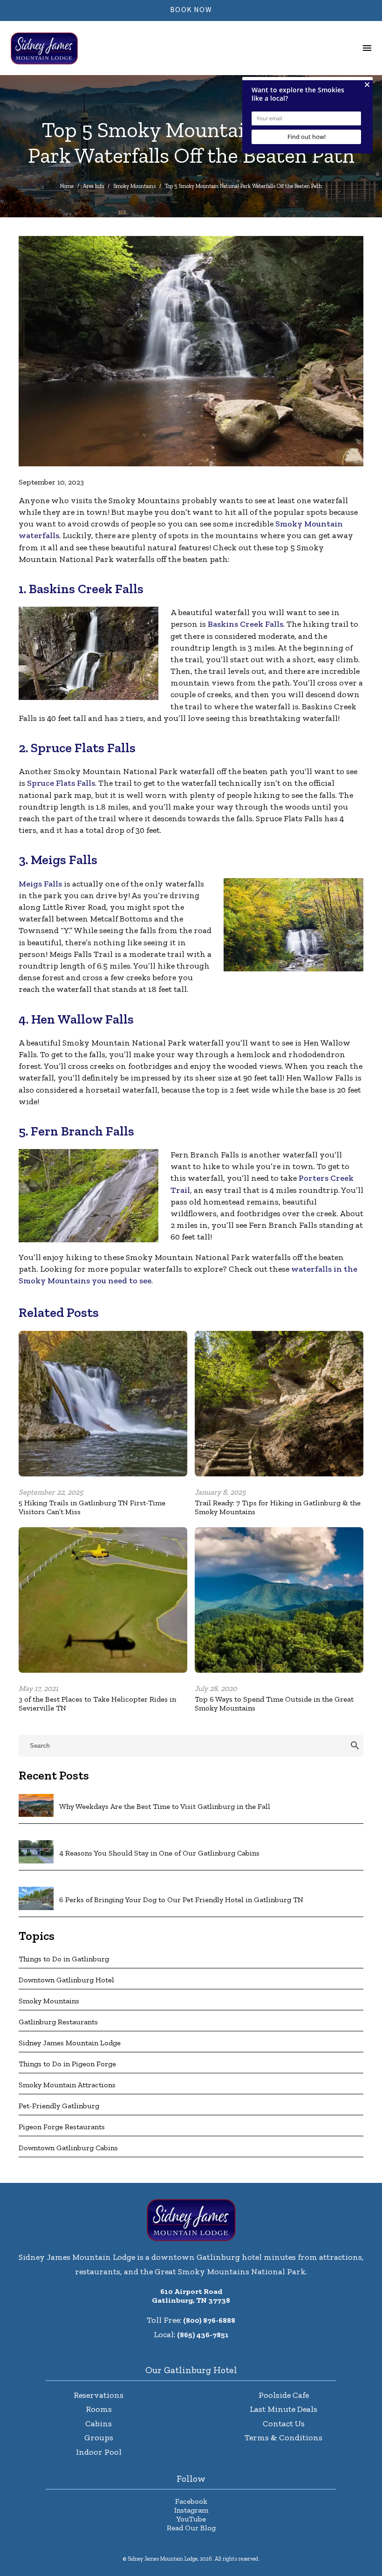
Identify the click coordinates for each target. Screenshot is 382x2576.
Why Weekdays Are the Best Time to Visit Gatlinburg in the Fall (165, 1806)
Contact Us (284, 2424)
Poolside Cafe (284, 2395)
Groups (99, 2438)
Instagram (191, 2510)
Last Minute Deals (283, 2409)
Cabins (99, 2424)
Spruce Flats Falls (61, 783)
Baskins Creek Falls (246, 624)
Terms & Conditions (283, 2438)
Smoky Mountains (134, 186)
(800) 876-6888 (209, 2320)
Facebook (191, 2501)
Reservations (99, 2395)
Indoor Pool (99, 2452)
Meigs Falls (40, 884)
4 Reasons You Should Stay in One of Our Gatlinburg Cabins (159, 1853)
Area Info (93, 186)
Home (67, 186)
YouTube (191, 2519)
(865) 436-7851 (203, 2335)
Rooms (99, 2409)
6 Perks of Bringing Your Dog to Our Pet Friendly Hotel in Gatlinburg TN (181, 1900)
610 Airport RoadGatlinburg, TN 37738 (191, 2296)
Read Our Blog (191, 2528)
